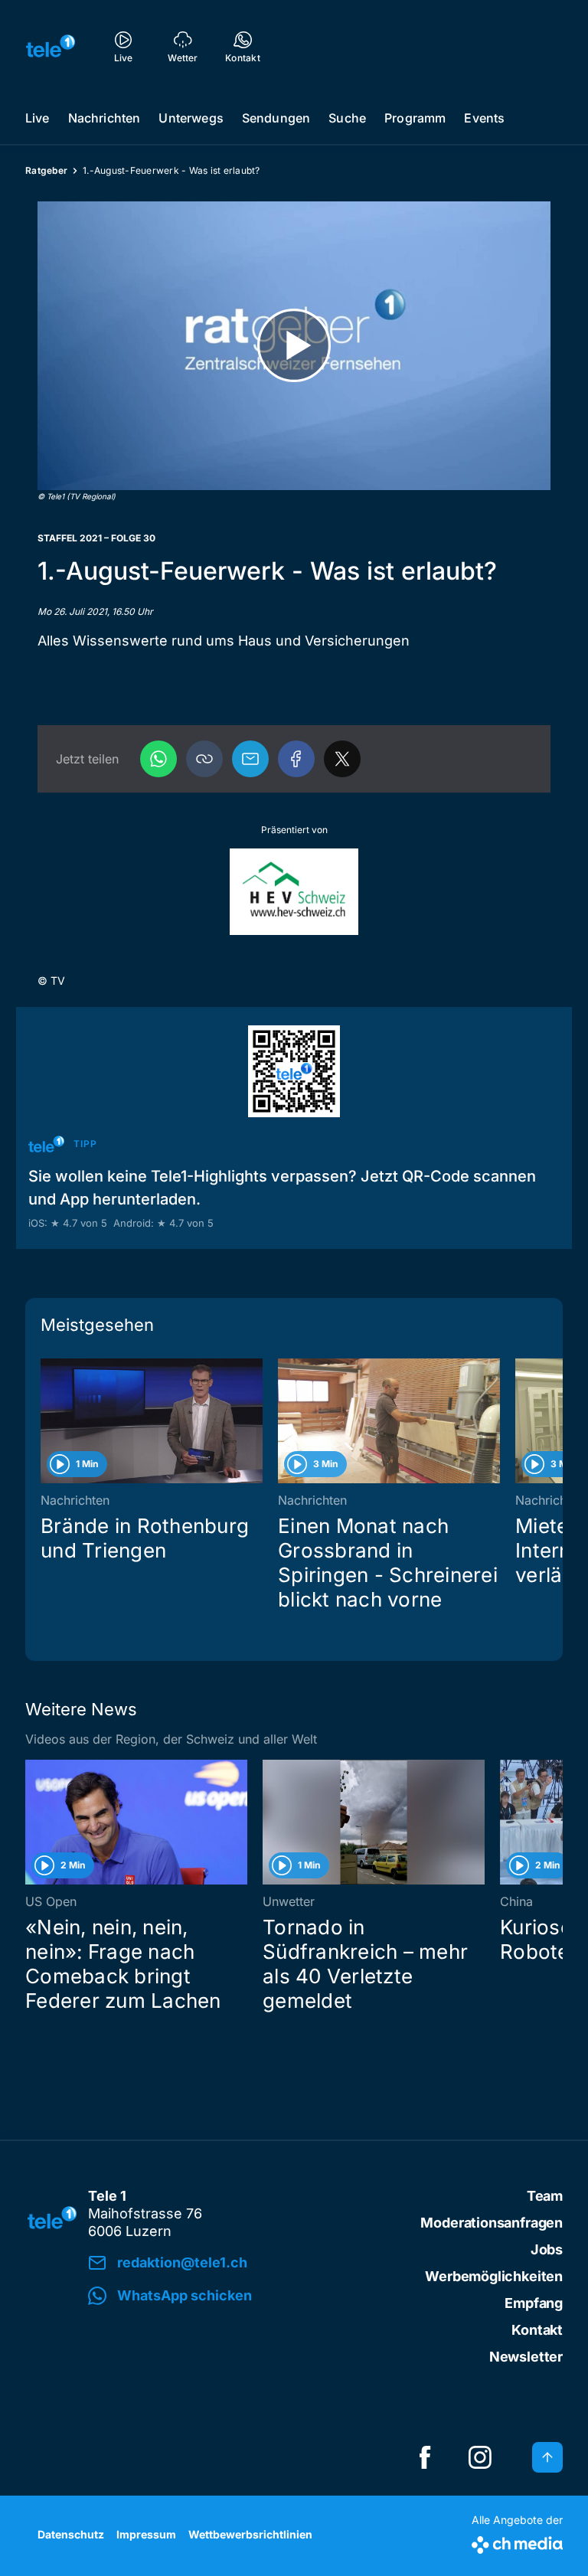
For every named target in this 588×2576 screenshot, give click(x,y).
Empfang (534, 2303)
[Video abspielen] (294, 346)
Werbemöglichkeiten (494, 2276)
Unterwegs (191, 118)
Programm (415, 118)
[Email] (250, 759)
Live (38, 118)
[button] (204, 759)
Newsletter (526, 2357)
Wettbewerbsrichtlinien (250, 2534)
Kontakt (537, 2330)
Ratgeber (46, 170)
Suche (347, 118)
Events (484, 118)
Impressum (146, 2534)
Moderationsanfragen (492, 2223)
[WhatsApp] (158, 759)
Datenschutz (71, 2534)
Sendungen (276, 118)
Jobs (547, 2249)
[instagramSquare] (480, 2457)
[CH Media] (517, 2542)
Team (545, 2196)
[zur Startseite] (51, 46)
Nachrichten (105, 118)
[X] (342, 759)
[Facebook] (296, 759)
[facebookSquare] (425, 2457)
